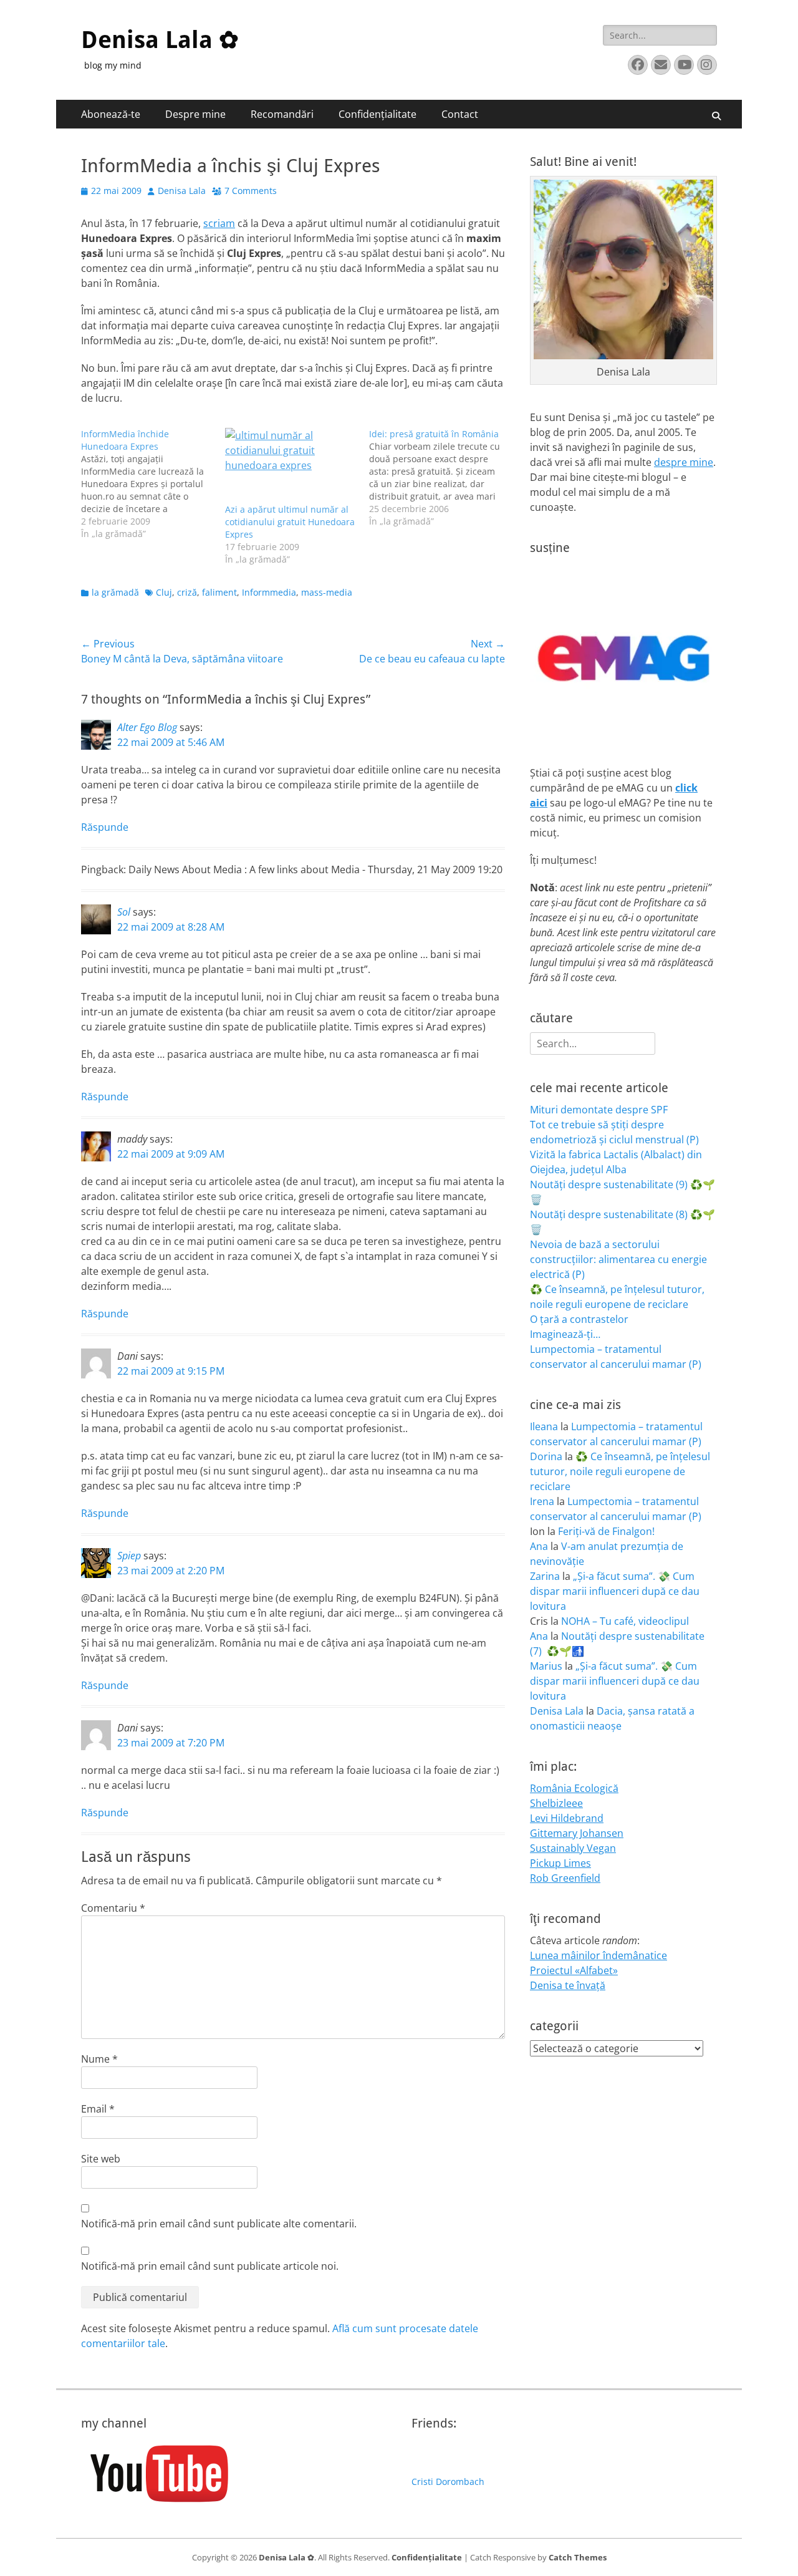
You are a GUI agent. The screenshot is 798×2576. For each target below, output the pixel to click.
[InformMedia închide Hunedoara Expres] (153, 484)
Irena (542, 1501)
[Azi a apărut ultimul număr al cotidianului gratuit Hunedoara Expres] (291, 466)
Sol (124, 912)
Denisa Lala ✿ (160, 40)
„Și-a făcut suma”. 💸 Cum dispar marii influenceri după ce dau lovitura (615, 1591)
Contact (460, 114)
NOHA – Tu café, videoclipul (625, 1621)
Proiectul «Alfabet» (574, 1970)
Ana (539, 1546)
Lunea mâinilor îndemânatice (598, 1955)
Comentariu (113, 1908)
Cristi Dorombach (448, 2482)
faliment (219, 592)
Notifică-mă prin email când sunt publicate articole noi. (210, 2266)
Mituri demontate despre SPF (599, 1110)
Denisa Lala (182, 191)
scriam (219, 223)
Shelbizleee (556, 1803)
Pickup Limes (560, 1863)
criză (187, 592)
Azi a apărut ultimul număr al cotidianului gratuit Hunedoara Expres (290, 522)
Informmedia (269, 592)
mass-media (327, 592)
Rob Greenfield (565, 1878)
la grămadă (115, 592)
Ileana (544, 1426)
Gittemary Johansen (577, 1833)
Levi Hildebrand (567, 1818)
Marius (546, 1666)
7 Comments (251, 191)
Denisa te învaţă (568, 1985)
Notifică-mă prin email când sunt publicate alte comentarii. (219, 2224)
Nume (99, 2059)
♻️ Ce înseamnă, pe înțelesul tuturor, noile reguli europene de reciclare (620, 1471)
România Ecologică (574, 1788)
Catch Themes (578, 2557)
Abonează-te (111, 114)
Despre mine (195, 114)
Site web (101, 2159)
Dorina (546, 1456)
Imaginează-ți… (565, 1334)
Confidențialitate (377, 114)
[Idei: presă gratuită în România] (441, 478)
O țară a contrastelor (579, 1319)
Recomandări (282, 114)
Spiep (129, 1556)
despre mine (684, 462)
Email (98, 2109)
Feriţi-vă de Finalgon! (606, 1531)
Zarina (545, 1576)
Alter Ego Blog (147, 727)
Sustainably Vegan (573, 1848)
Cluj (164, 592)
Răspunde (105, 827)
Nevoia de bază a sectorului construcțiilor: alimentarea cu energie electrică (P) (618, 1259)
